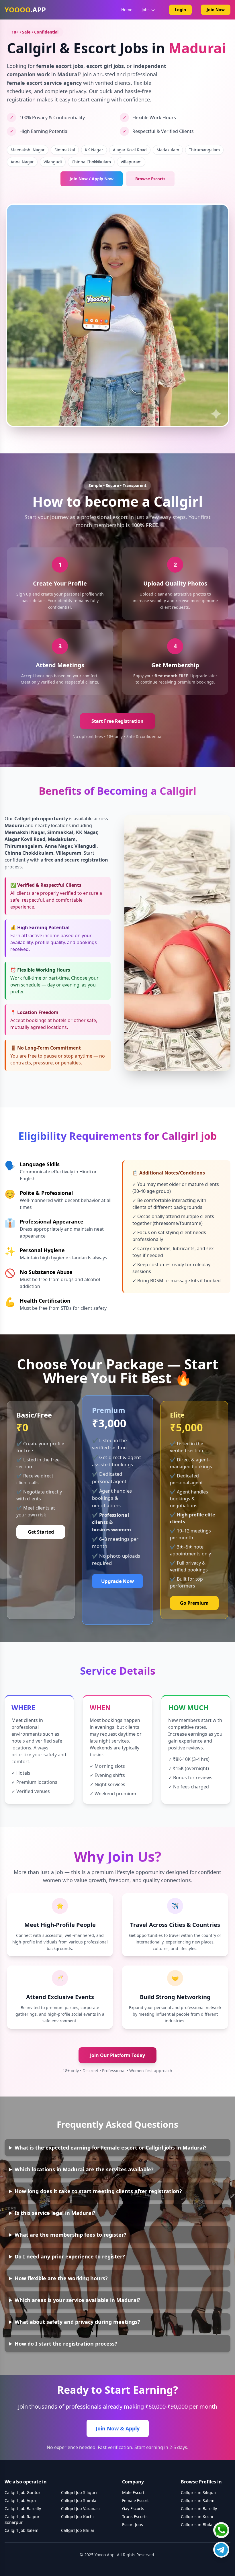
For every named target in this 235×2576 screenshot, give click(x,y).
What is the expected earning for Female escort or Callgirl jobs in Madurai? (111, 2148)
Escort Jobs (133, 2525)
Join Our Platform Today (117, 2055)
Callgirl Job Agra (20, 2500)
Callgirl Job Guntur (22, 2492)
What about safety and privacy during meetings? (77, 2322)
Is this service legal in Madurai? (55, 2213)
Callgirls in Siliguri (199, 2492)
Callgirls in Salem (198, 2500)
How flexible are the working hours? (61, 2278)
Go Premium (194, 1603)
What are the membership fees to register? (70, 2235)
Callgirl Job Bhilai (78, 2530)
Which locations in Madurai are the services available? (84, 2169)
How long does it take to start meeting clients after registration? (98, 2191)
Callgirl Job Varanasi (80, 2509)
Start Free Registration (117, 721)
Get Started (41, 1532)
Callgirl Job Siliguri (79, 2492)
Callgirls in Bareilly (199, 2509)
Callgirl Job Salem (21, 2530)
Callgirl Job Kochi (77, 2517)
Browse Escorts (150, 179)
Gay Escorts (133, 2509)
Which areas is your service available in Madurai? (78, 2300)
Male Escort (133, 2492)
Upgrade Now (117, 1581)
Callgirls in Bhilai (197, 2525)
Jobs (146, 10)
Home (127, 10)
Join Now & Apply (118, 2428)
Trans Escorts (135, 2517)
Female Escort (135, 2500)
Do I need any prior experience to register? (70, 2256)
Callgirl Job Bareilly (23, 2509)
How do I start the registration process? (66, 2344)
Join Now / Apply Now (92, 179)
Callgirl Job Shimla (79, 2500)
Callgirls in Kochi (197, 2517)
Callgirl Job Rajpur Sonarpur (22, 2519)
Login (180, 10)
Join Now (216, 10)
